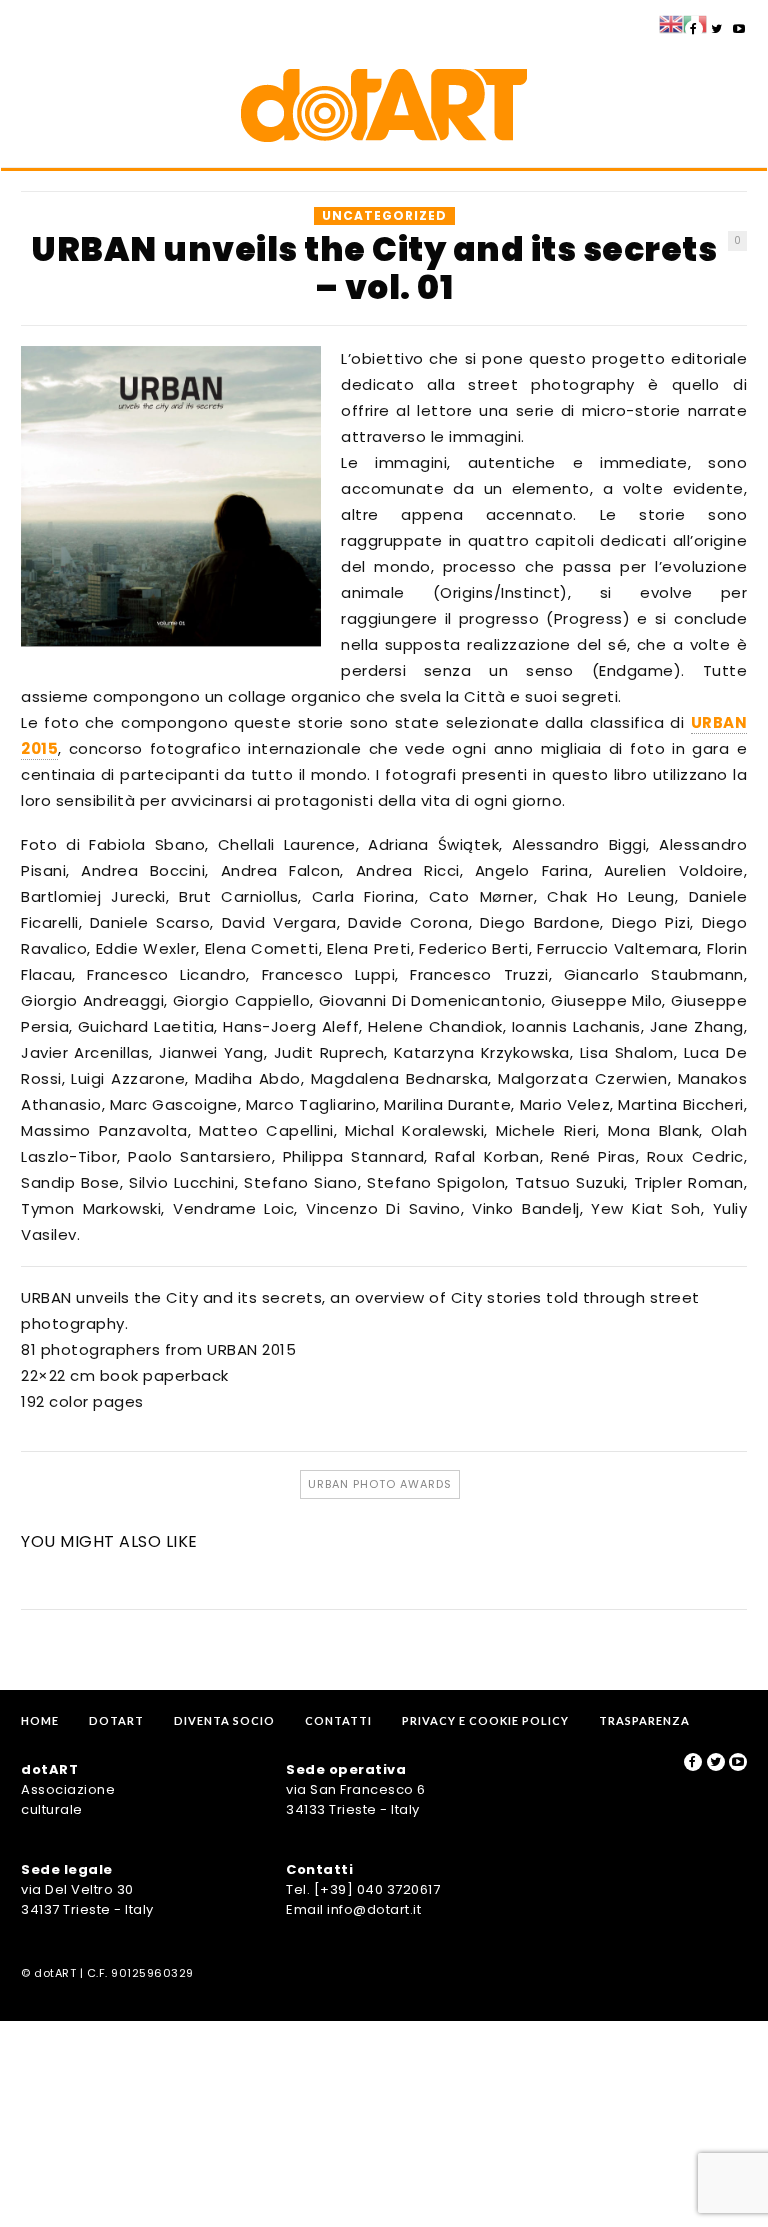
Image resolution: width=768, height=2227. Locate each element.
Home (40, 1720)
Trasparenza (644, 1720)
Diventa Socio (224, 1720)
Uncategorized (384, 215)
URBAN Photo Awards (380, 1484)
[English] (671, 22)
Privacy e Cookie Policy (485, 1720)
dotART (116, 1720)
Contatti (338, 1720)
